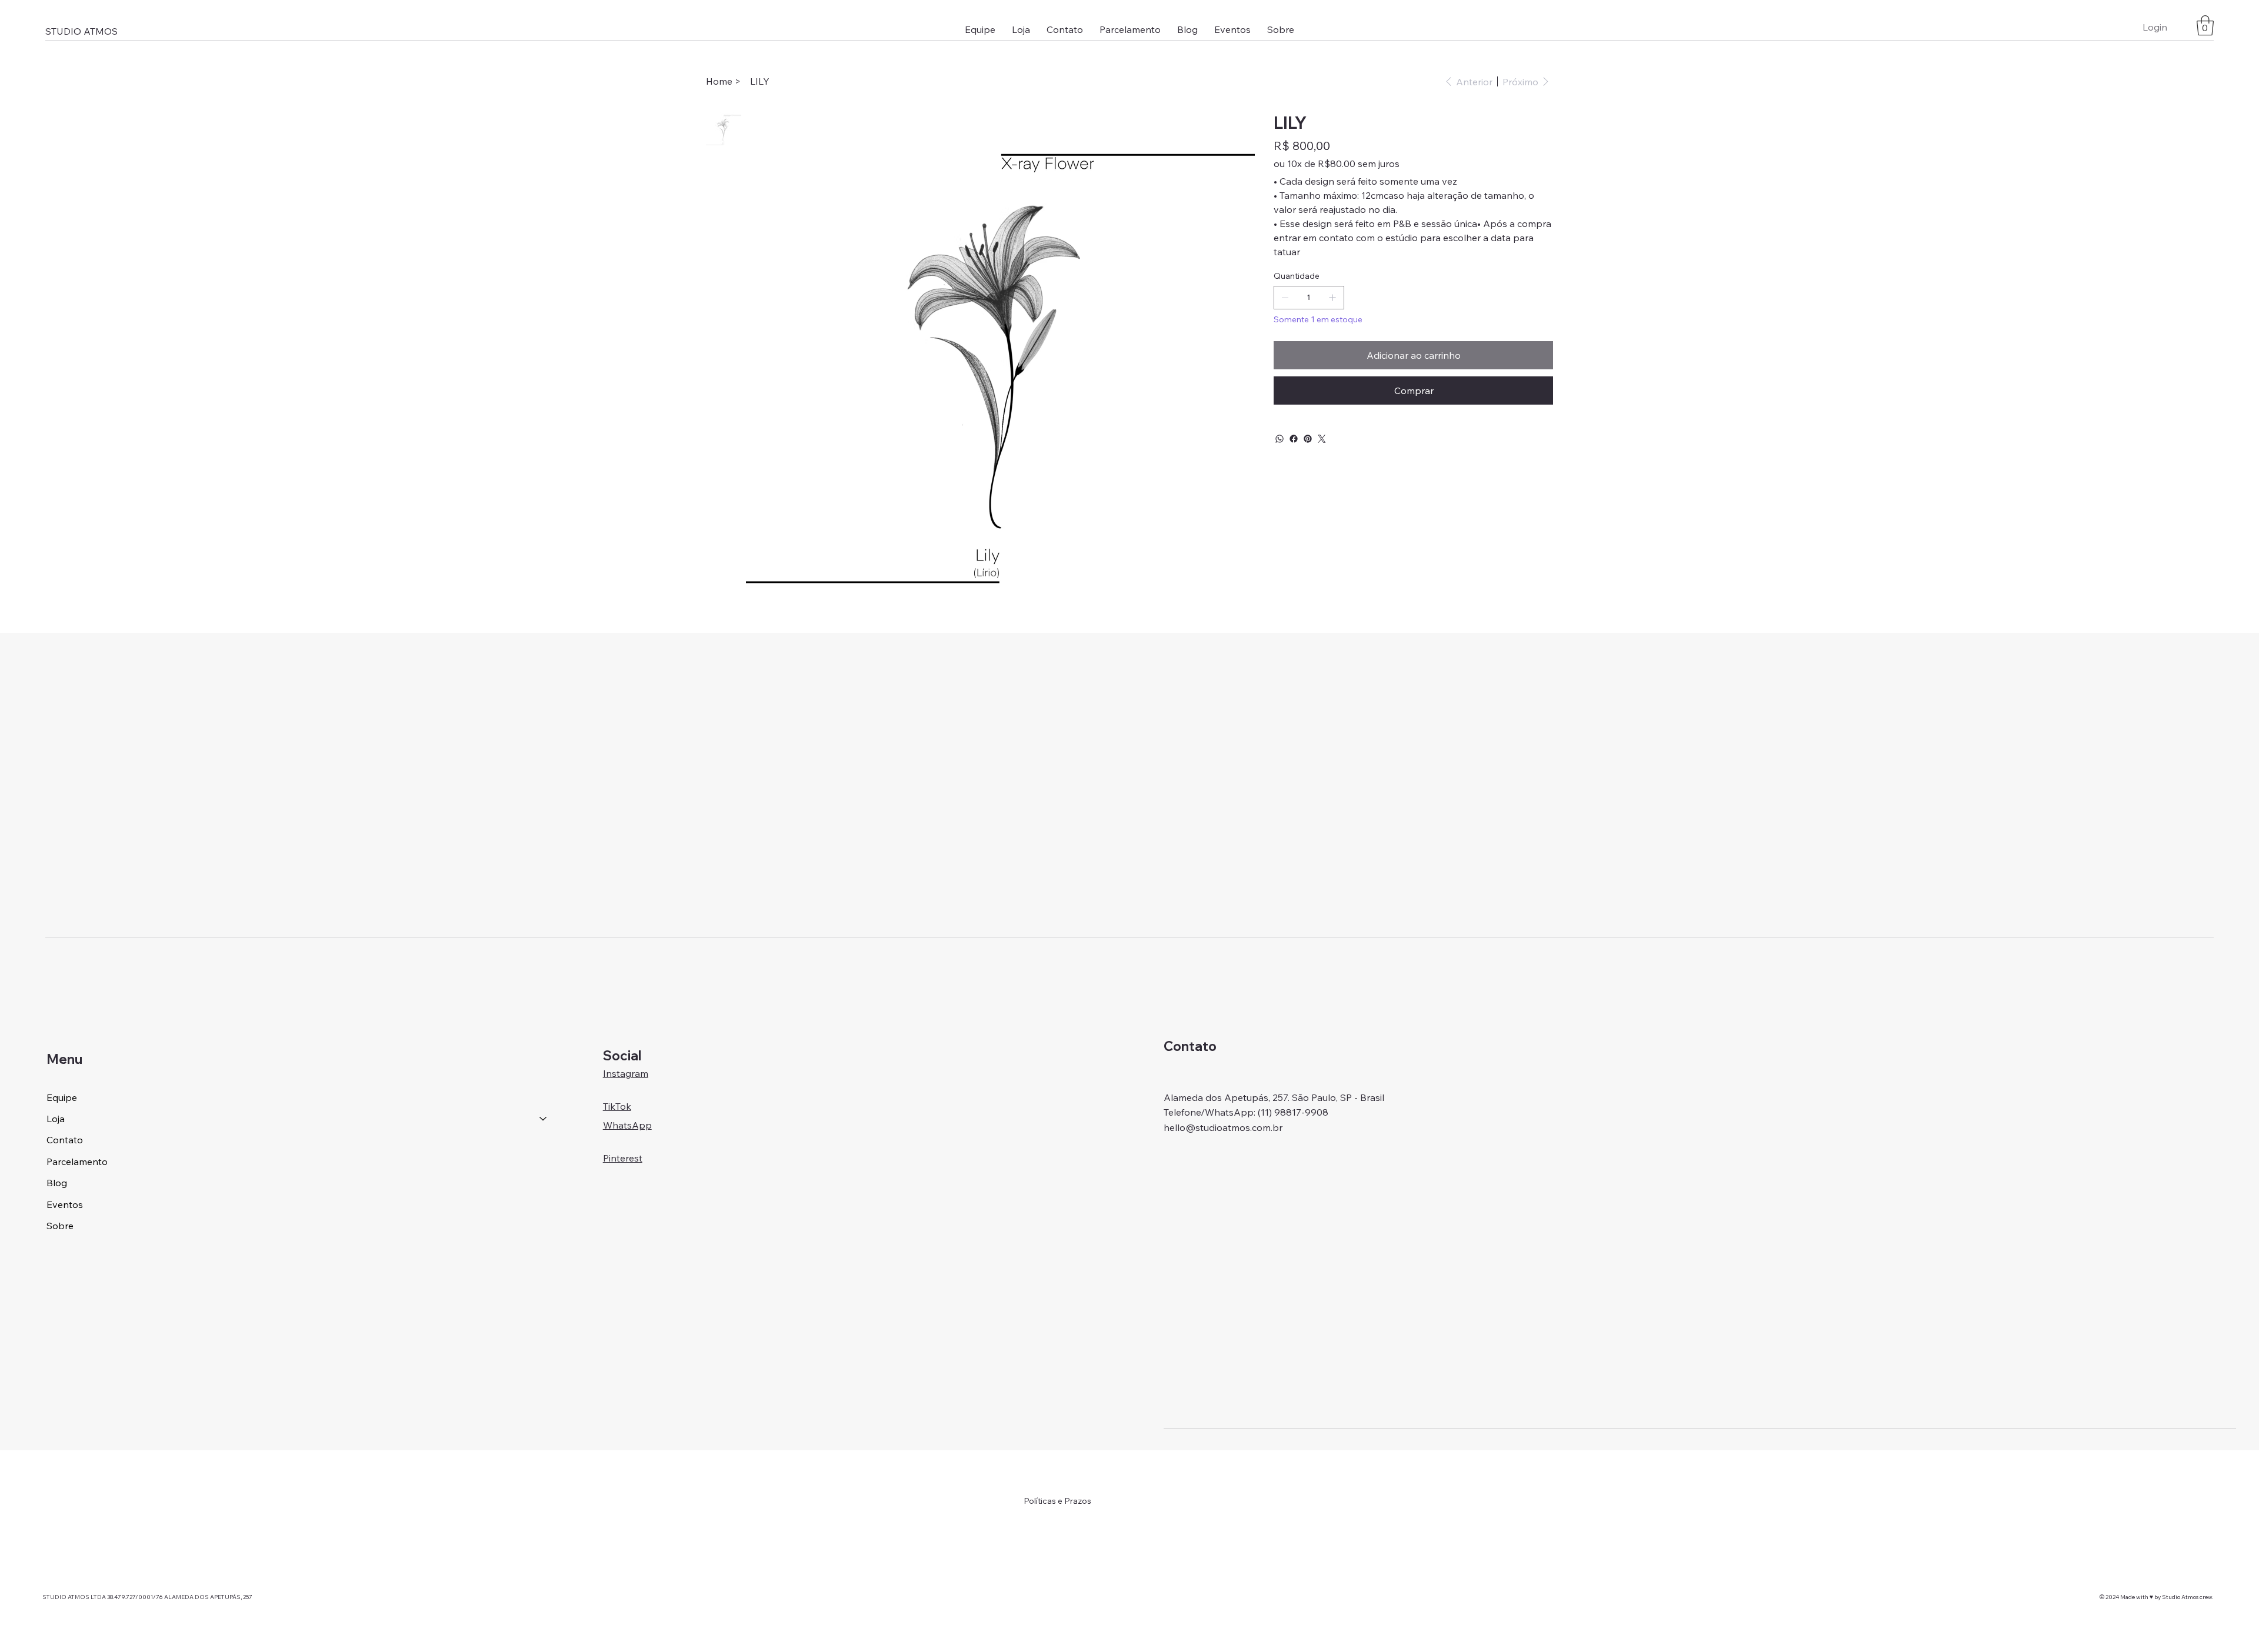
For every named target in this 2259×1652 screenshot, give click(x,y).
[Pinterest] (1308, 439)
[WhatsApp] (1280, 439)
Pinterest (623, 1158)
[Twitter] (1322, 439)
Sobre (60, 1226)
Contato (65, 1140)
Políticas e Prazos (1057, 1501)
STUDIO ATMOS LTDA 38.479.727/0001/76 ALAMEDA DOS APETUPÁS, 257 (148, 1597)
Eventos (65, 1204)
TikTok (617, 1106)
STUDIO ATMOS (81, 31)
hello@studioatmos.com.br (1223, 1127)
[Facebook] (1294, 439)
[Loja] (544, 1119)
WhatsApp (627, 1125)
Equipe (62, 1097)
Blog (57, 1183)
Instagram (626, 1073)
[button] (1021, 29)
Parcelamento (77, 1162)
